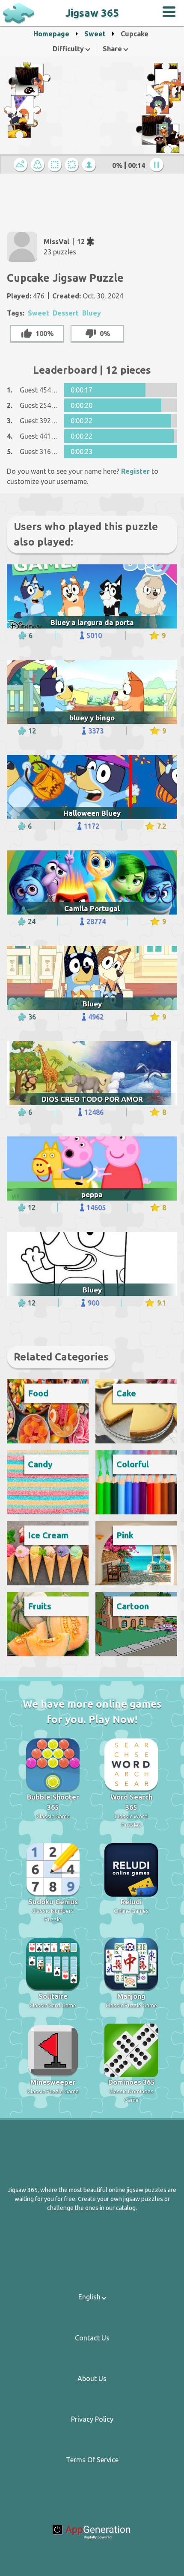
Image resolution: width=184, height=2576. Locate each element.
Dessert (66, 313)
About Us (92, 2378)
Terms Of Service (92, 2460)
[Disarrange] (73, 165)
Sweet (95, 34)
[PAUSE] (158, 165)
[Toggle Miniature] (22, 165)
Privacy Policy (92, 2419)
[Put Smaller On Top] (90, 165)
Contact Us (92, 2338)
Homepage (51, 34)
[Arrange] (56, 165)
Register (135, 471)
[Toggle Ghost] (39, 165)
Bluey (92, 313)
